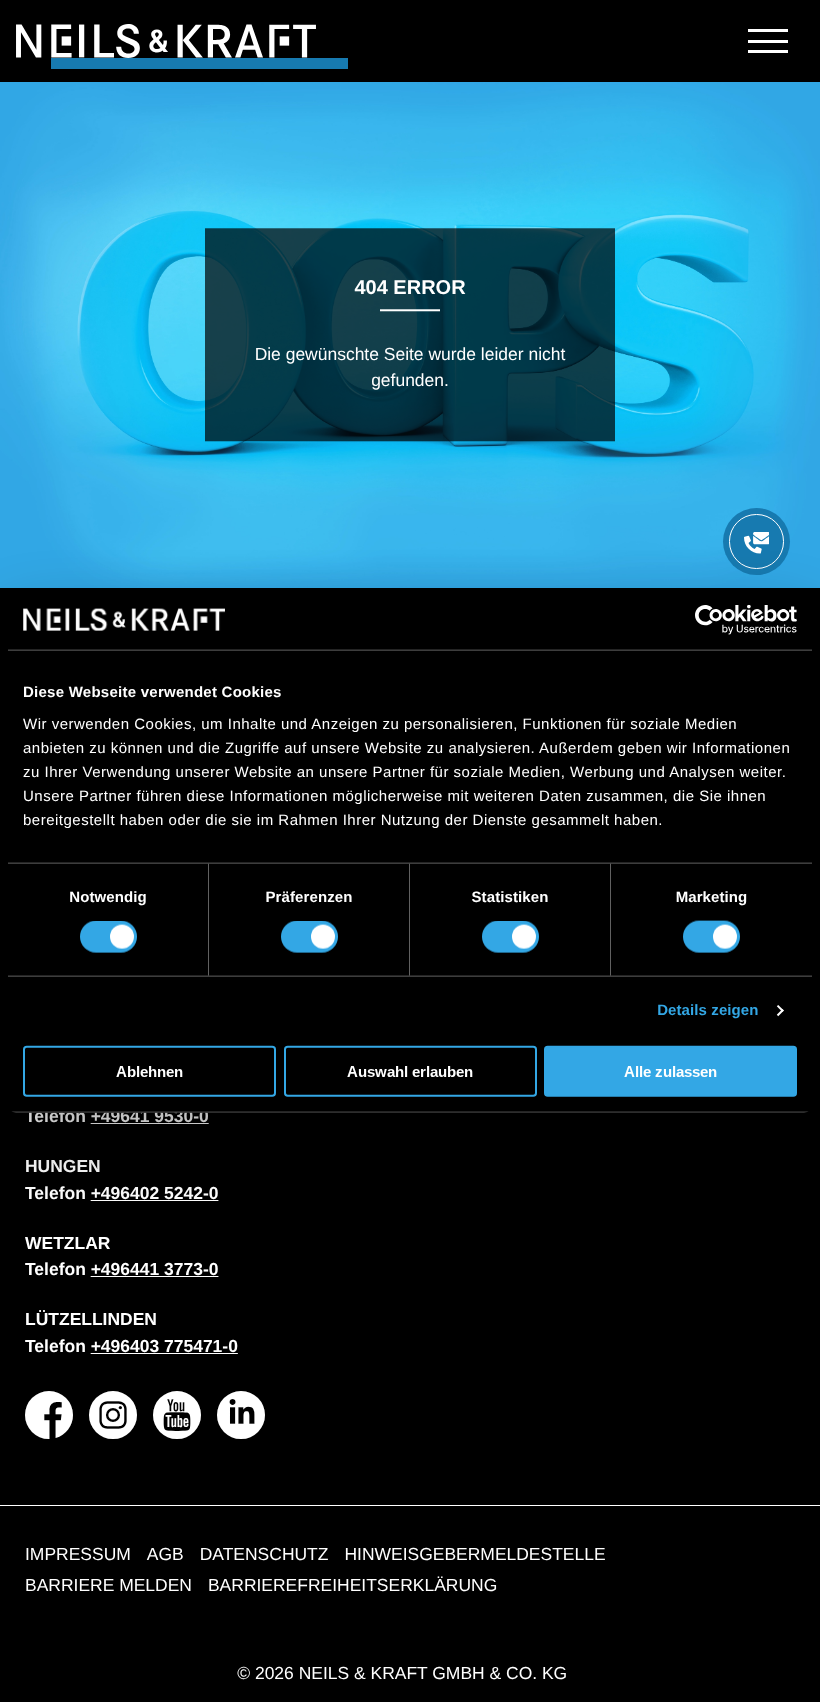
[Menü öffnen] (756, 541)
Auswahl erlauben (410, 1070)
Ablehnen (149, 1070)
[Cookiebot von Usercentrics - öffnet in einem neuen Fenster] (709, 620)
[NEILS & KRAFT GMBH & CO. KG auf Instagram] (113, 1415)
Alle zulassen (670, 1070)
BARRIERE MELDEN (108, 1585)
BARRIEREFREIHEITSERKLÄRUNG (352, 1585)
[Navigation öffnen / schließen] (768, 41)
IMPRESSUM (78, 1554)
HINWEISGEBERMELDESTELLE (474, 1554)
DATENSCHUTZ (264, 1554)
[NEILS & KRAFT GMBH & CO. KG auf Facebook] (49, 1415)
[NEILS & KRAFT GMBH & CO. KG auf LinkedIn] (241, 1415)
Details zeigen (707, 1010)
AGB (165, 1554)
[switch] (309, 937)
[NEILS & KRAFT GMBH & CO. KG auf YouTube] (177, 1415)
